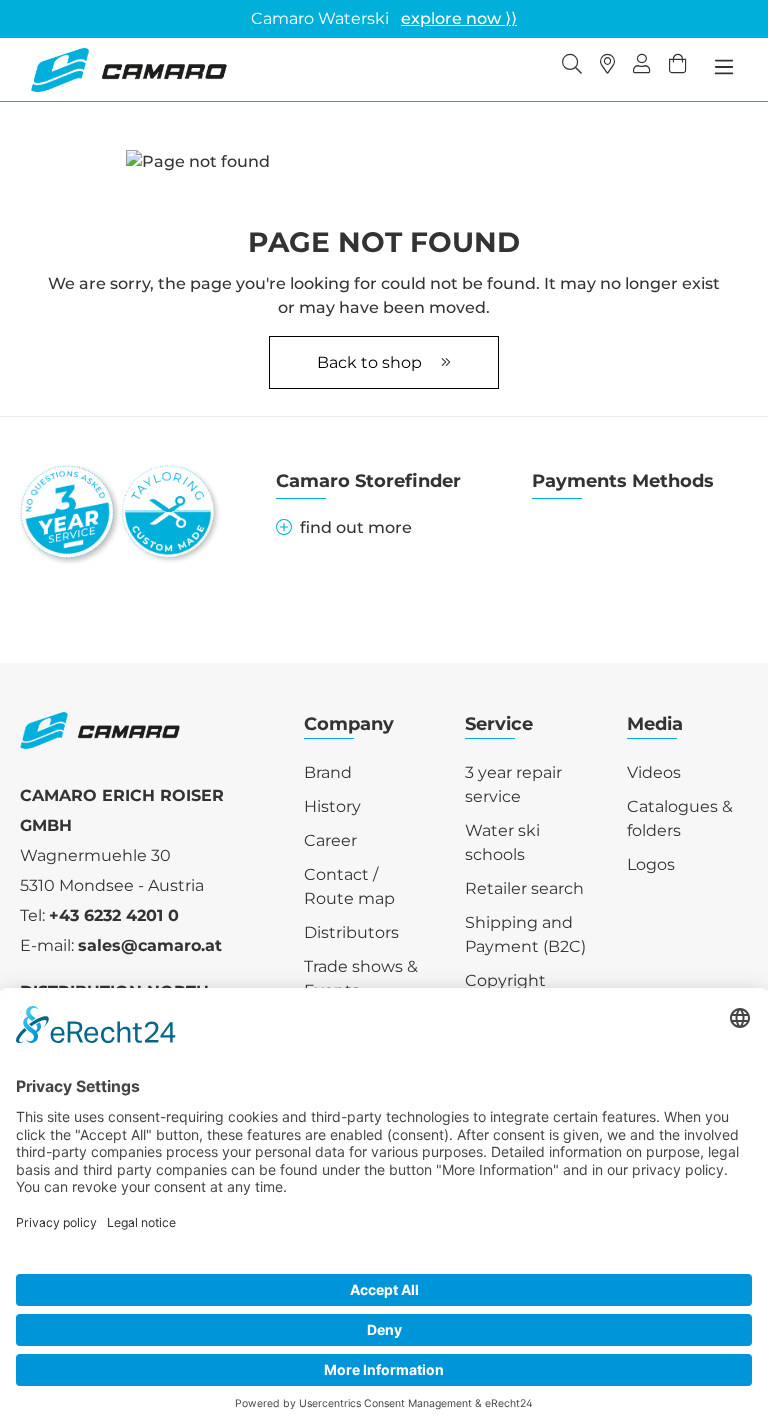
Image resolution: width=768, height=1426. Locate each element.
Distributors (351, 932)
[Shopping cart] (678, 66)
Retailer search (524, 888)
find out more (356, 527)
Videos (654, 772)
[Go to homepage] (128, 70)
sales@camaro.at (150, 945)
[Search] (572, 66)
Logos (651, 864)
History (332, 806)
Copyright (505, 980)
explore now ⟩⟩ (459, 18)
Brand (328, 772)
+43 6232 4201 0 (114, 915)
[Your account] (642, 66)
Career (330, 840)
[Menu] (724, 67)
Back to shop (371, 362)
